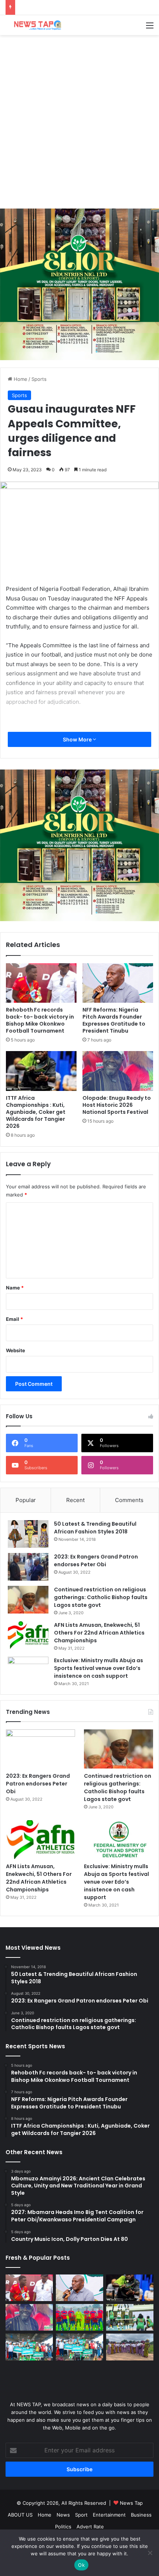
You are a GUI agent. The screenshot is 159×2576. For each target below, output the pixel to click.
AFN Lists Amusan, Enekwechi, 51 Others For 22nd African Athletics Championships (99, 1633)
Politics (63, 2527)
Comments (129, 1500)
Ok (81, 2565)
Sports (39, 379)
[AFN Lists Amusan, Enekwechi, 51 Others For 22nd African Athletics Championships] (28, 1635)
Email (14, 1319)
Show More (78, 739)
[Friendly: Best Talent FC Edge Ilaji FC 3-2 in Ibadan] (79, 2317)
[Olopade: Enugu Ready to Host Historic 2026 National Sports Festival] (118, 1071)
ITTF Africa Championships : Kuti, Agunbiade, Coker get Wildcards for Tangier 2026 (36, 1112)
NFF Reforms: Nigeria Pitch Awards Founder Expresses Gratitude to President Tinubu (114, 1020)
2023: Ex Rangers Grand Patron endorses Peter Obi (96, 1561)
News (63, 2515)
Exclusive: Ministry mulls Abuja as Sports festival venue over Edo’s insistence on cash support (99, 1668)
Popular (26, 1500)
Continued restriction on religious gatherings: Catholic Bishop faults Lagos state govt (101, 1597)
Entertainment (109, 2515)
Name (15, 1288)
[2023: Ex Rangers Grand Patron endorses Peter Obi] (28, 1567)
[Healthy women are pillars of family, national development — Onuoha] (130, 2347)
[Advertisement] (79, 122)
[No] (150, 2553)
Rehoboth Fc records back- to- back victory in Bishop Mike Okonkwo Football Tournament (40, 1020)
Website (16, 1350)
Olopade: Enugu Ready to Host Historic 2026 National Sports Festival (117, 1105)
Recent (75, 1500)
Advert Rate (90, 2527)
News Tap (131, 2503)
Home (20, 379)
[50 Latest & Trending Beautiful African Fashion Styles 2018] (28, 1534)
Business (141, 2515)
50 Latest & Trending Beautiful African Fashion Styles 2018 (95, 1528)
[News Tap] (35, 25)
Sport (81, 2515)
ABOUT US (20, 2515)
